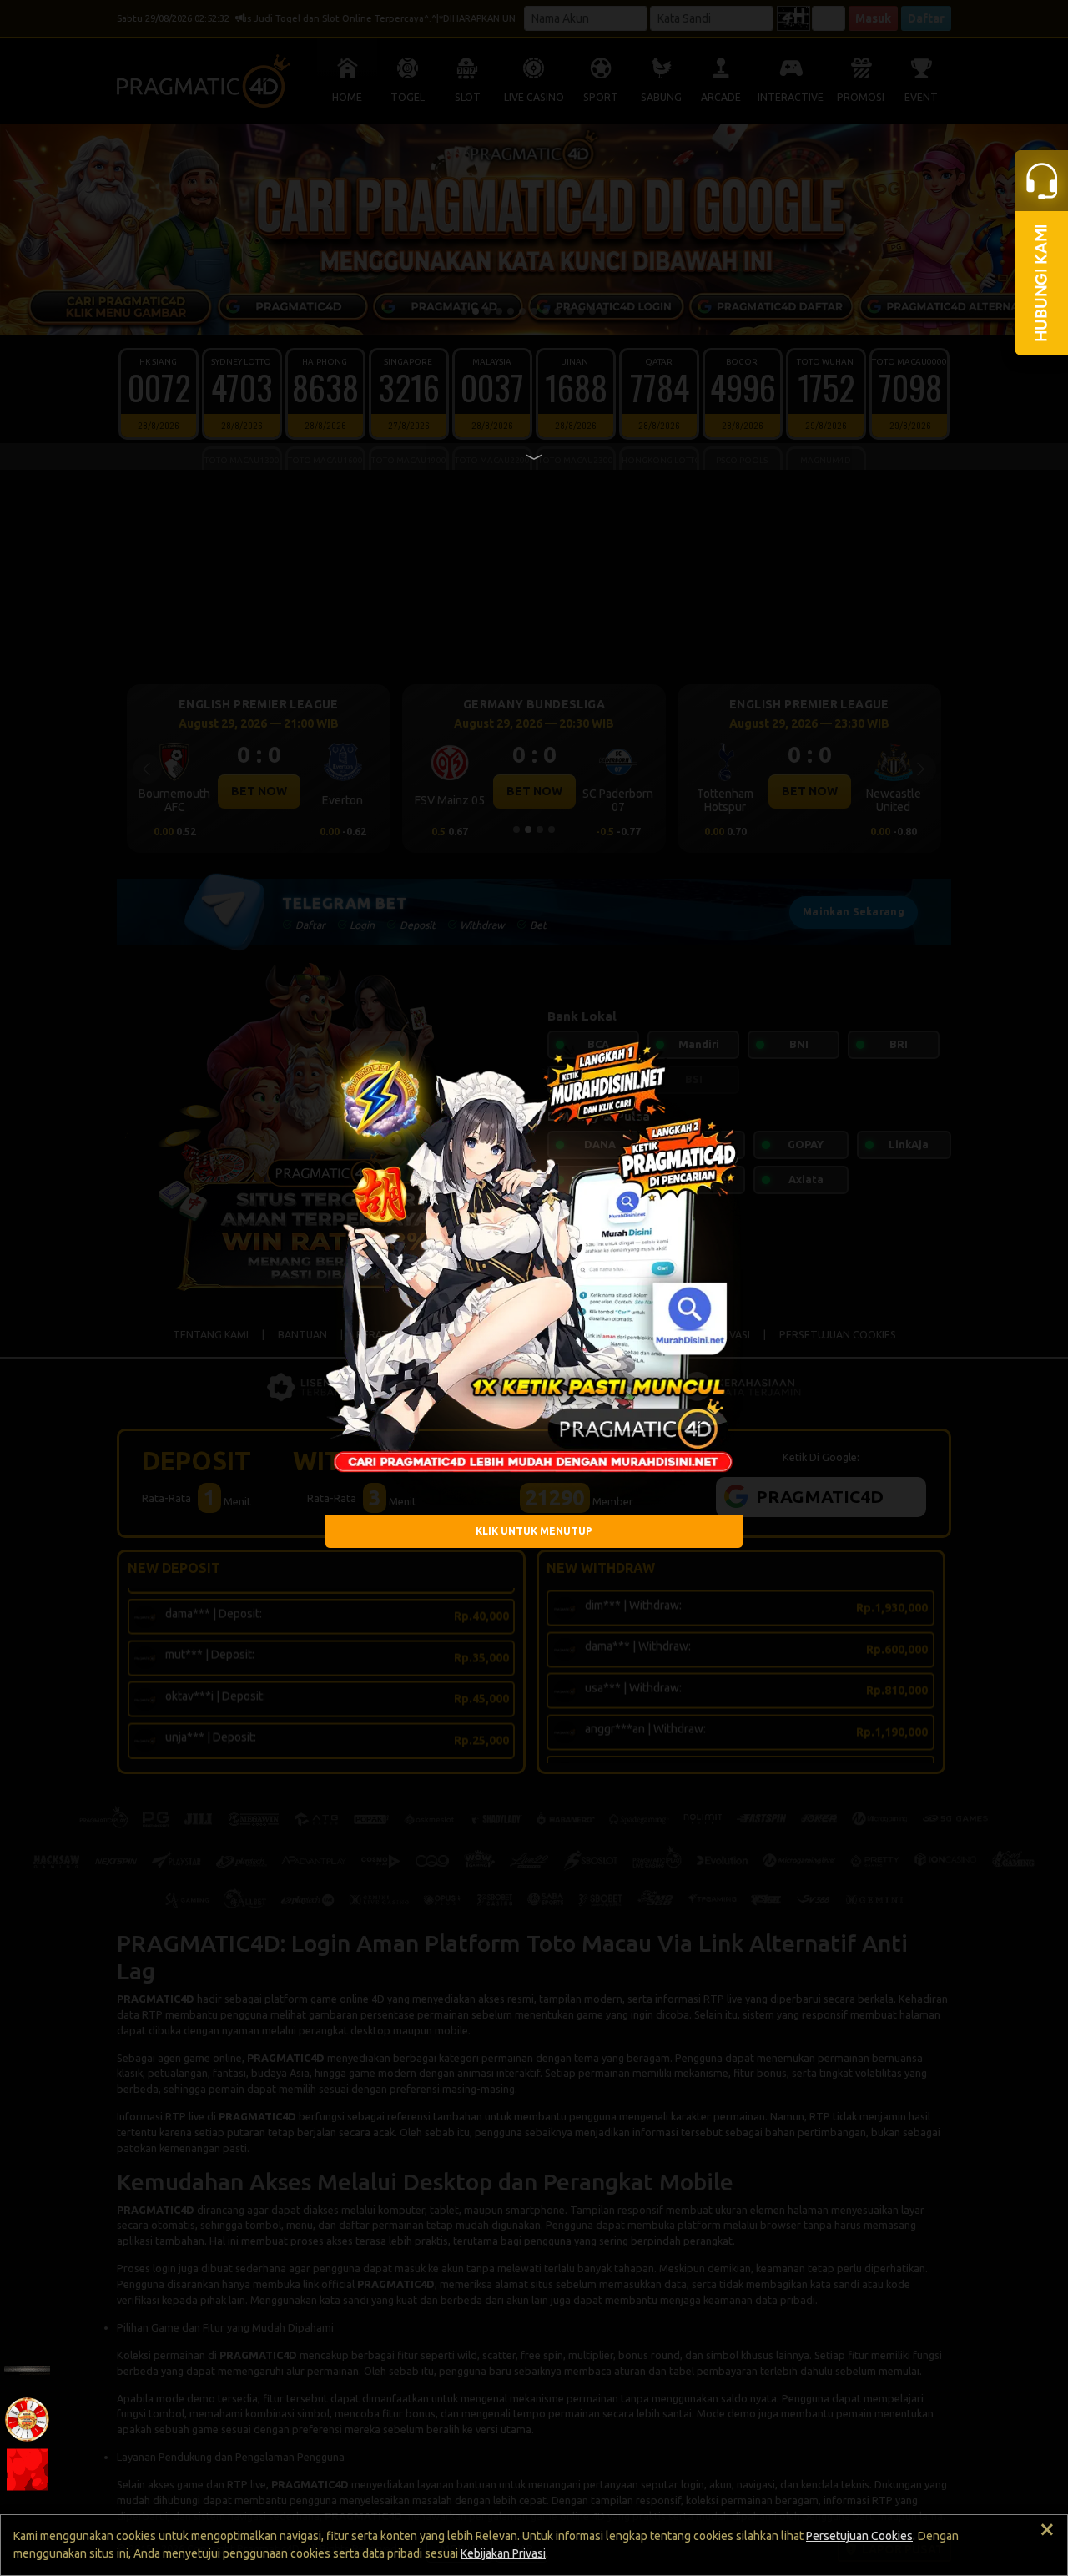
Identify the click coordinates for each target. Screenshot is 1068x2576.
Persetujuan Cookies (859, 2536)
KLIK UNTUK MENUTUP (534, 1531)
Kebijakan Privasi (503, 2553)
